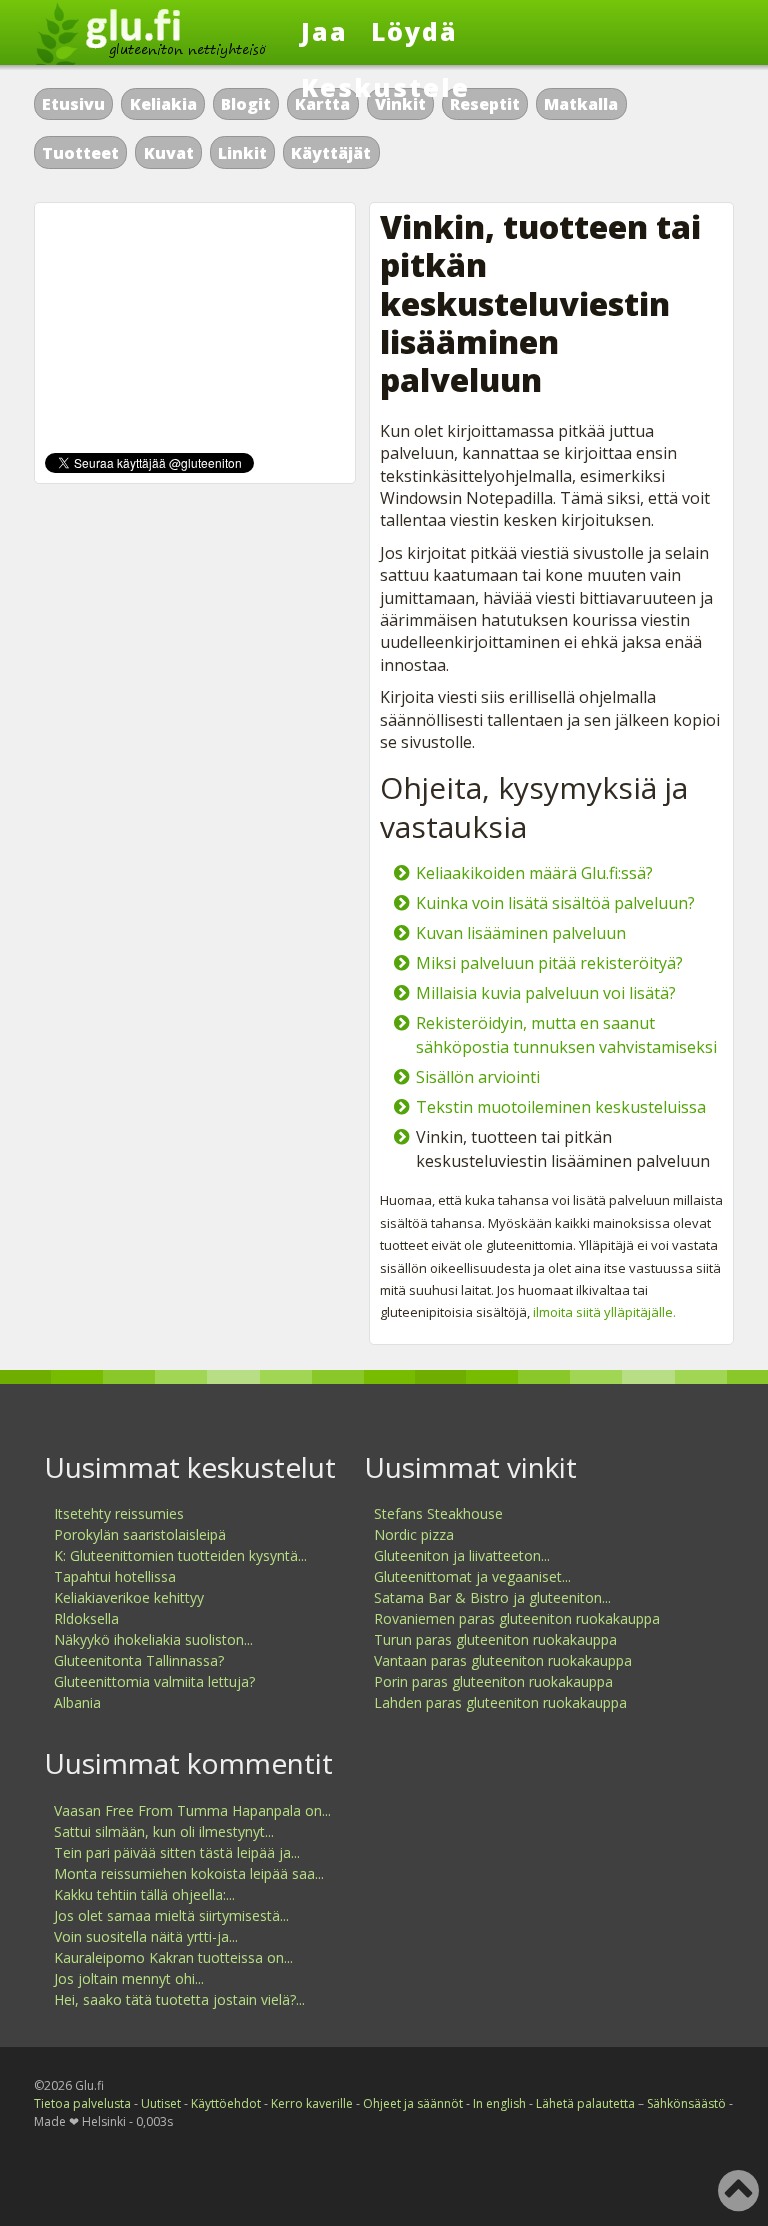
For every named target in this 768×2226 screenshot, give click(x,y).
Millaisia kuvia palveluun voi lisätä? (546, 993)
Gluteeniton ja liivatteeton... (462, 1555)
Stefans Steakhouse (438, 1513)
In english (499, 2103)
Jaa (324, 31)
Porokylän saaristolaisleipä (140, 1534)
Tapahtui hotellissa (115, 1576)
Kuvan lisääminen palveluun (521, 933)
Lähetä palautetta (585, 2103)
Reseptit (485, 104)
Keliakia (163, 104)
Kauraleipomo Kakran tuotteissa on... (173, 1957)
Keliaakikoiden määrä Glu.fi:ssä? (534, 873)
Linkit (242, 153)
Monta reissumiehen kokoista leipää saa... (189, 1873)
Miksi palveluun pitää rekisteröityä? (549, 963)
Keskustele (385, 87)
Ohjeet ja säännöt (413, 2103)
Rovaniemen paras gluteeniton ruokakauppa (517, 1618)
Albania (77, 1702)
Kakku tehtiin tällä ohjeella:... (144, 1894)
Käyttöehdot (226, 2103)
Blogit (246, 104)
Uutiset (161, 2103)
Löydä (414, 31)
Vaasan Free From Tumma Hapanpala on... (192, 1810)
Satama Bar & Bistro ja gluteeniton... (492, 1597)
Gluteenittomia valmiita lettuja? (154, 1681)
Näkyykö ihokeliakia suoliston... (153, 1639)
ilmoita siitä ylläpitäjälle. (604, 1312)
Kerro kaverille (312, 2103)
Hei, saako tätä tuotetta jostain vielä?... (179, 1999)
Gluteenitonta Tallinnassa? (139, 1660)
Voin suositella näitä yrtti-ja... (146, 1936)
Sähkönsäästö (686, 2103)
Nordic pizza (414, 1534)
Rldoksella (86, 1618)
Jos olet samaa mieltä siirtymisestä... (171, 1915)
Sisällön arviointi (478, 1077)
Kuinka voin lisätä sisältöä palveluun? (555, 903)
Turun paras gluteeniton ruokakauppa (495, 1639)
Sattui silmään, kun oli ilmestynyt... (164, 1831)
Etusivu (73, 104)
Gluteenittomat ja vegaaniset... (472, 1576)
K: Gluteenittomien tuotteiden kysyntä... (180, 1555)
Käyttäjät (331, 153)
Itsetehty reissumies (119, 1513)
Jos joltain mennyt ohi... (129, 1978)
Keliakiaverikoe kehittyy (129, 1597)
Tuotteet (80, 153)
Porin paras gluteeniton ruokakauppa (493, 1681)
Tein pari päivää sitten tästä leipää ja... (177, 1852)
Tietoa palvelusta (82, 2103)
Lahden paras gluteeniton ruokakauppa (500, 1702)
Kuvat (169, 153)
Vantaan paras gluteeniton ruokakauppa (503, 1660)
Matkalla (581, 104)
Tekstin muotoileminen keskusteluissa (561, 1107)
